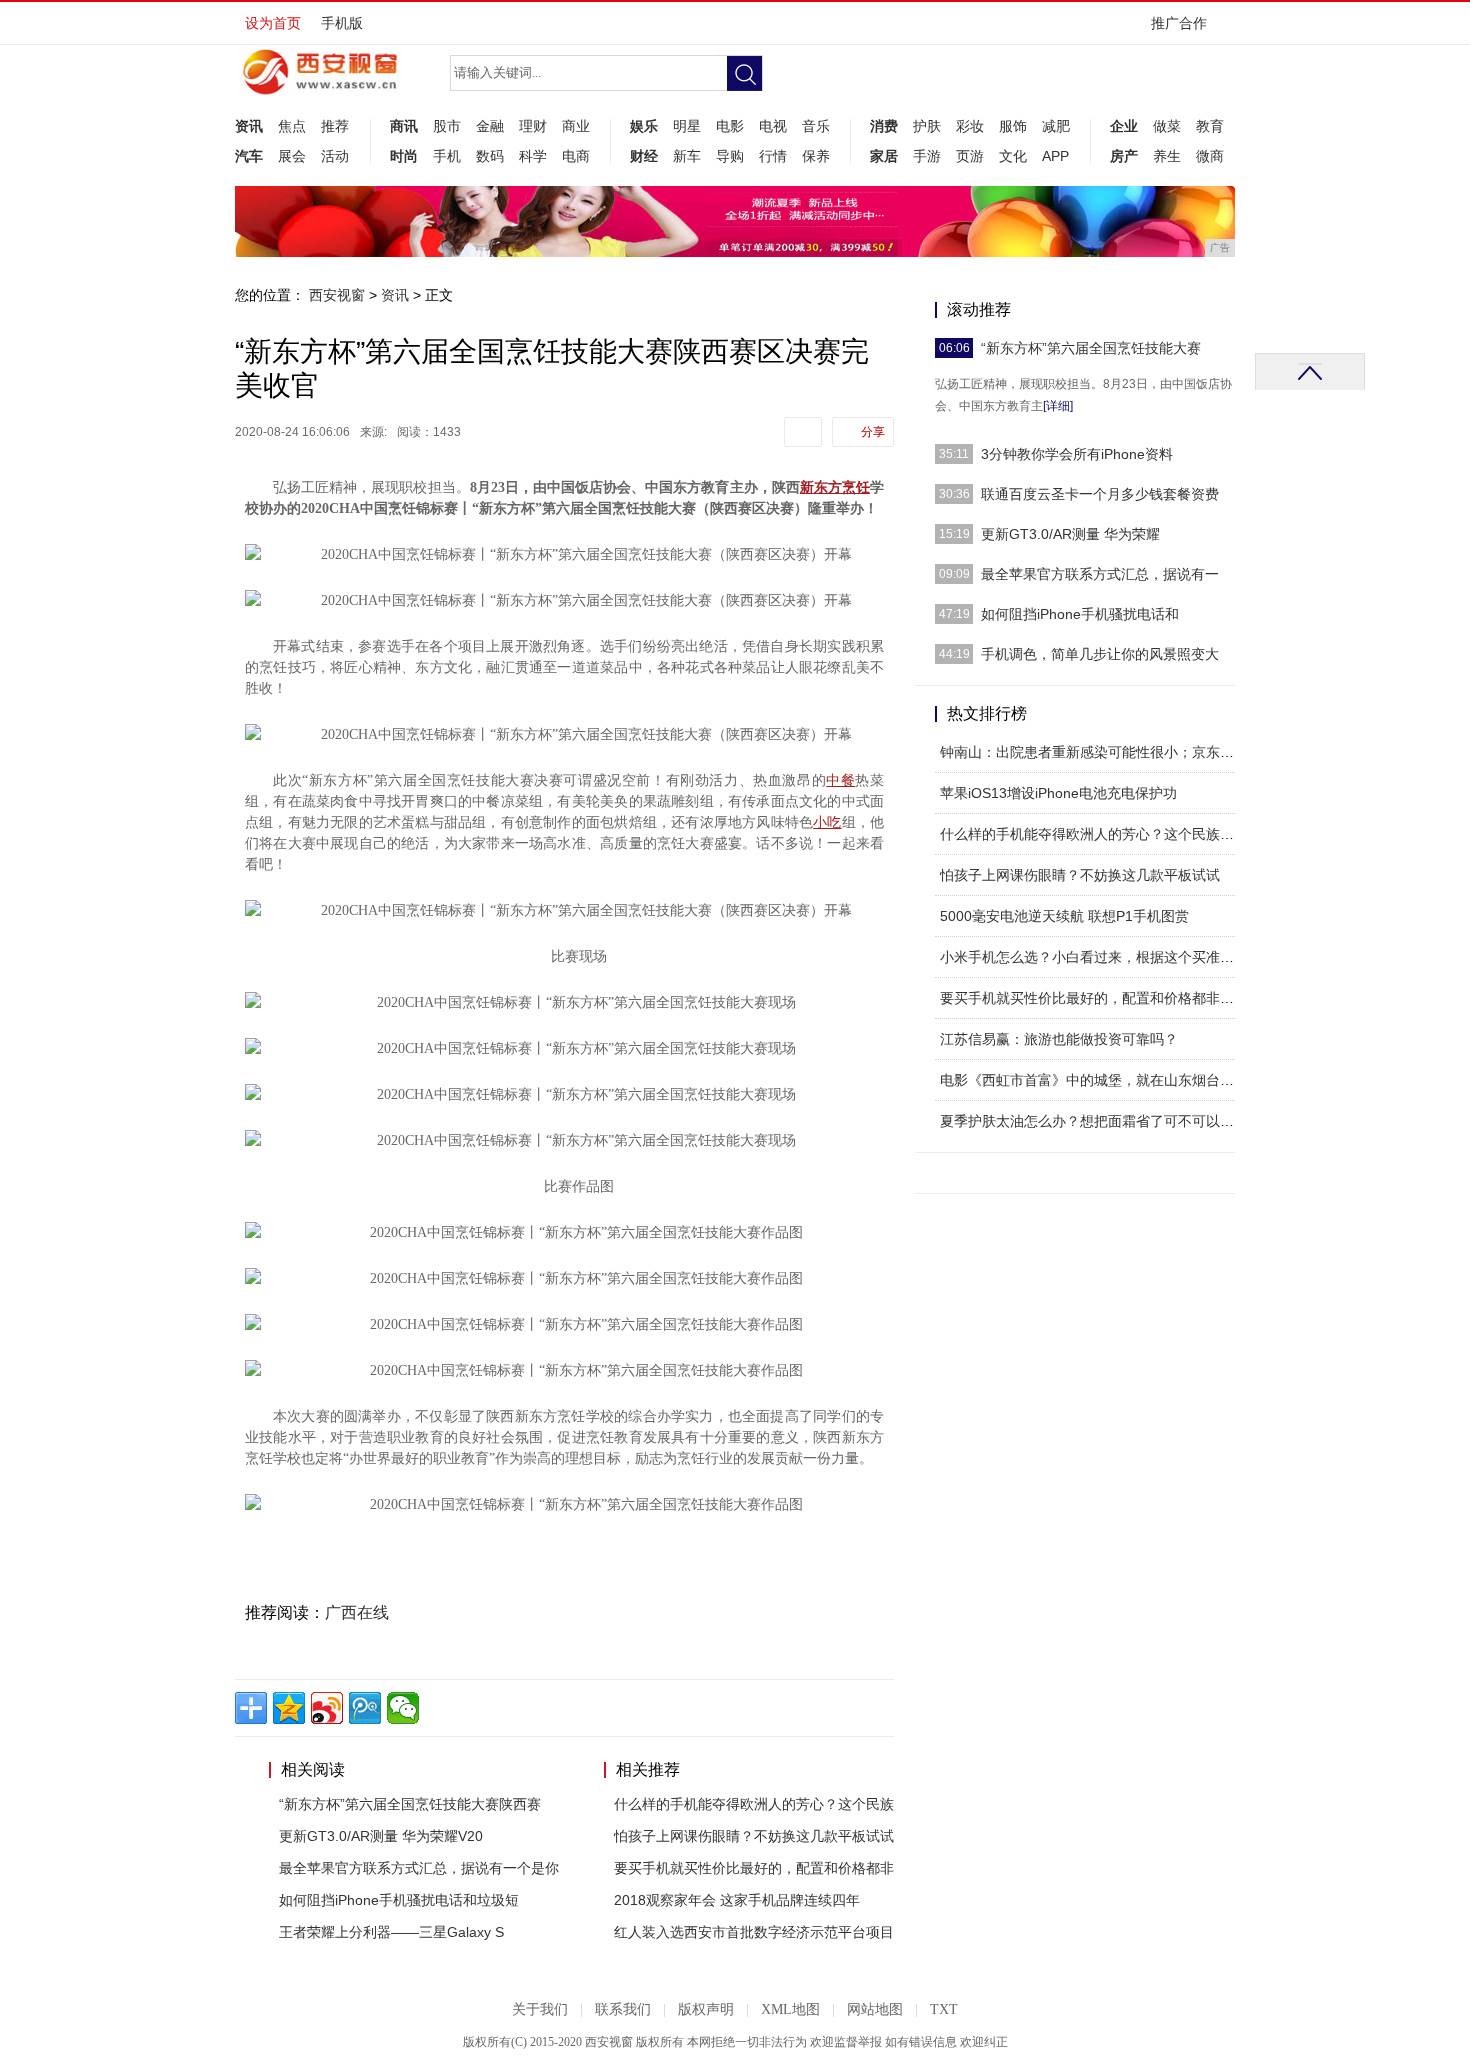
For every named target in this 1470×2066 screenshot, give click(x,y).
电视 (773, 126)
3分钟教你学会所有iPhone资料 (1077, 454)
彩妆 (970, 126)
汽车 (249, 156)
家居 (884, 156)
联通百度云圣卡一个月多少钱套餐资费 (1100, 494)
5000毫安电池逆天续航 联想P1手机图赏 (1064, 916)
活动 (335, 156)
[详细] (1058, 406)
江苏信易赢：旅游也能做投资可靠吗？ (1059, 1039)
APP (1055, 156)
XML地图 (790, 2009)
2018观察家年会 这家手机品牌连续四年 (737, 1900)
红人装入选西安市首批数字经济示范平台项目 (754, 1932)
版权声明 (706, 2009)
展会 (292, 156)
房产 (1124, 156)
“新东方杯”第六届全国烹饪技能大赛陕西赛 (410, 1804)
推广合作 (1179, 23)
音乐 (816, 126)
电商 (576, 156)
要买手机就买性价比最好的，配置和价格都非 (754, 1868)
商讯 (404, 126)
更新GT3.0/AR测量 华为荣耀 (1070, 534)
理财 (533, 126)
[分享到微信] (403, 1708)
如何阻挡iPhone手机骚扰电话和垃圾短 (399, 1900)
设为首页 (273, 23)
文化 (1013, 156)
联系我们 (623, 2009)
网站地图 (875, 2009)
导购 (730, 156)
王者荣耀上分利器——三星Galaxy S (391, 1932)
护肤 (927, 126)
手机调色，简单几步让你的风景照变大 (1100, 654)
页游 (970, 156)
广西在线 (357, 1612)
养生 (1167, 156)
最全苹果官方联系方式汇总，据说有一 (1100, 574)
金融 (490, 126)
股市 (447, 126)
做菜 (1167, 126)
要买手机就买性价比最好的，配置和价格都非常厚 (1094, 998)
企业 (1124, 126)
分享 (873, 432)
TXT (944, 2009)
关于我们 (540, 2009)
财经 (644, 156)
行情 (773, 156)
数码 (490, 156)
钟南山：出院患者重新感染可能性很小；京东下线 (1094, 752)
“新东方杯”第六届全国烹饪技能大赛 (1091, 348)
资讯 (249, 126)
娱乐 (644, 126)
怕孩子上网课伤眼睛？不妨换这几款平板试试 (754, 1836)
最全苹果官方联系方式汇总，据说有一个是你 (419, 1868)
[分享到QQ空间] (289, 1708)
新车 (687, 156)
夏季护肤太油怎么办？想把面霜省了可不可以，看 (1094, 1121)
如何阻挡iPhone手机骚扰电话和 (1080, 614)
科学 (533, 156)
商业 (576, 126)
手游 (927, 156)
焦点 (292, 126)
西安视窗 (337, 295)
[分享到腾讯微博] (365, 1708)
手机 (447, 156)
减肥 (1056, 126)
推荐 (335, 126)
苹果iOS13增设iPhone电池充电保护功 (1058, 793)
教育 (1210, 126)
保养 (816, 156)
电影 (730, 126)
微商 (1210, 156)
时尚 (404, 156)
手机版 (342, 23)
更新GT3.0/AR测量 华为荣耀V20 (381, 1836)
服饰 (1013, 126)
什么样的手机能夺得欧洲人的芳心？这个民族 (754, 1804)
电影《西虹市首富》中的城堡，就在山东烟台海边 (1094, 1080)
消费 (884, 126)
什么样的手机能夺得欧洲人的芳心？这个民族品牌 (1094, 834)
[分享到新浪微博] (327, 1708)
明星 (687, 126)
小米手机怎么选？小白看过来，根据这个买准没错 (1094, 957)
